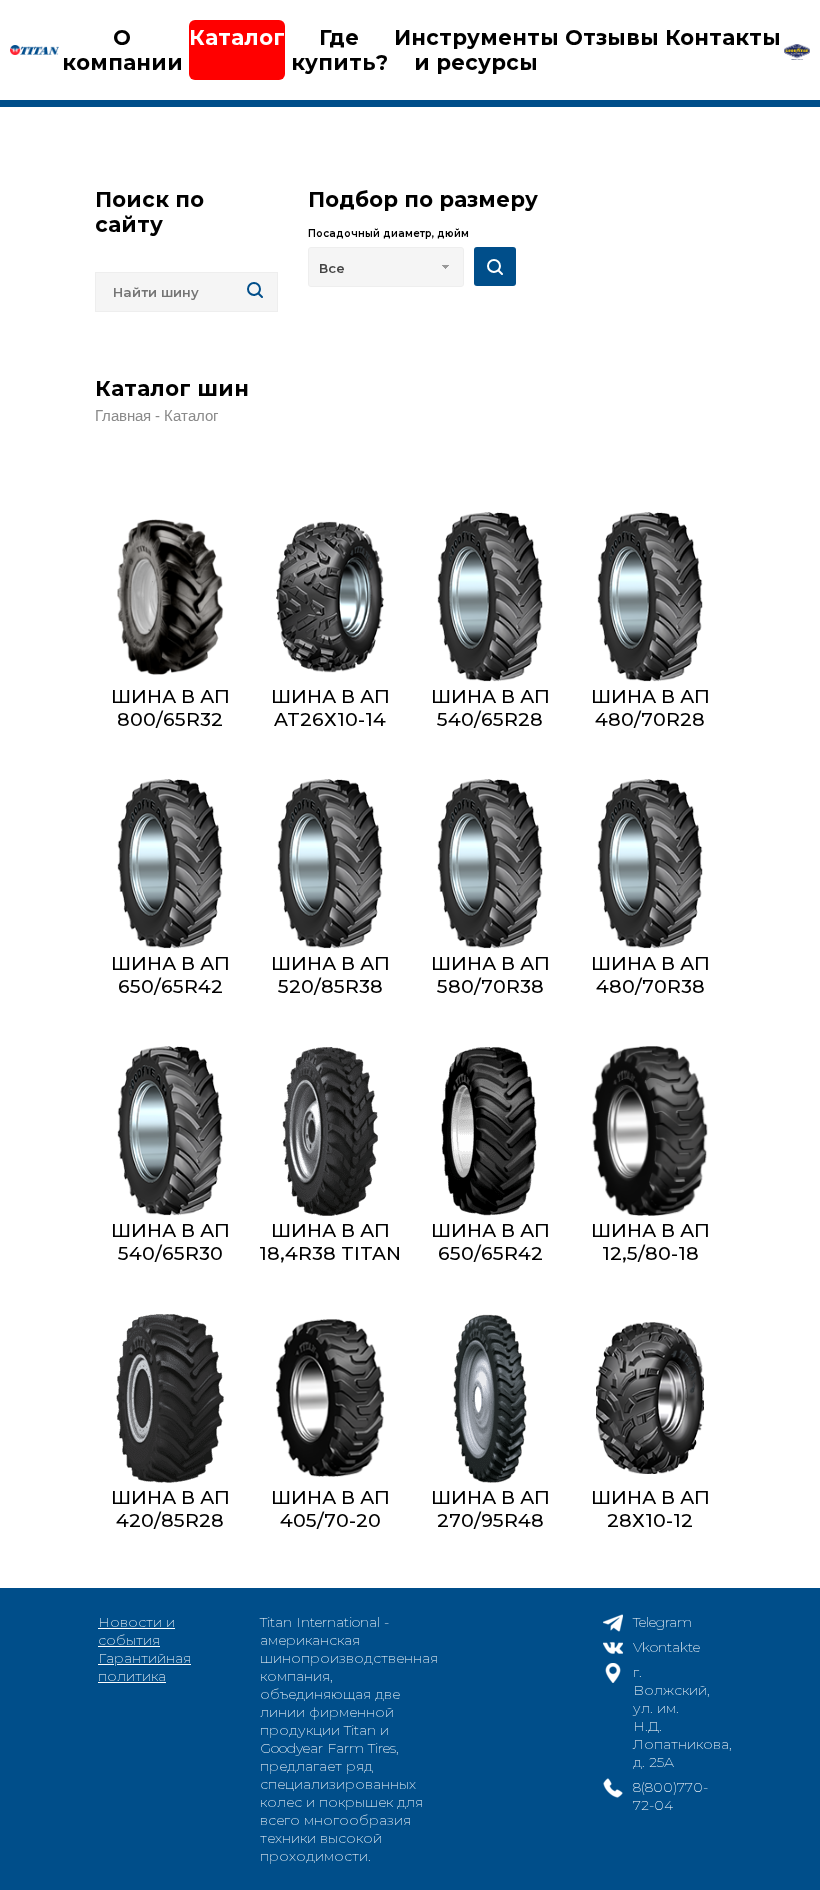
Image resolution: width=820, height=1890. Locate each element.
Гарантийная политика (144, 1667)
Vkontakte (666, 1647)
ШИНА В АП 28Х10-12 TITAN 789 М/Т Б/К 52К (650, 1532)
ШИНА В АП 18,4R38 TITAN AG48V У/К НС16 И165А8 (330, 1265)
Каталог (237, 37)
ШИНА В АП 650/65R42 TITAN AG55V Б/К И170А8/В (490, 1265)
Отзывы (612, 37)
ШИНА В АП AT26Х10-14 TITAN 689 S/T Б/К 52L (330, 731)
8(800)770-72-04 (670, 1796)
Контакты (723, 37)
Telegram (662, 1622)
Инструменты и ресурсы (476, 50)
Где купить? (339, 50)
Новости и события (136, 1631)
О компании (122, 50)
